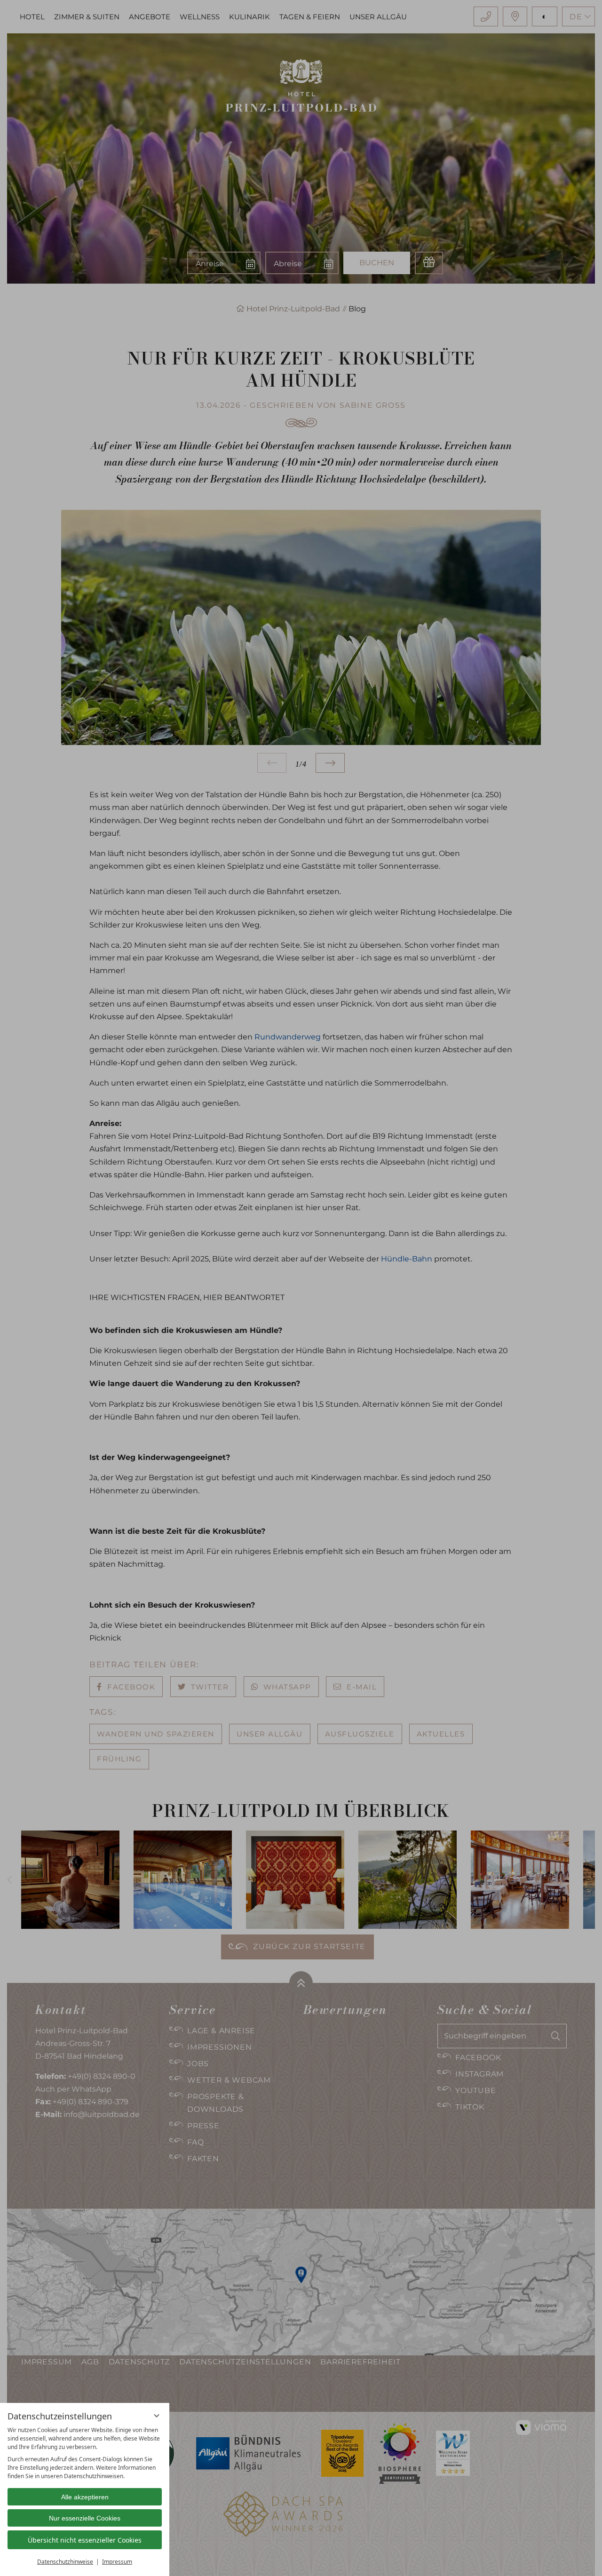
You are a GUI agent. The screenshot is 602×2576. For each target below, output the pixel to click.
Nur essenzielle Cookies (85, 2518)
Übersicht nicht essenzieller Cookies (85, 2540)
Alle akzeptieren (85, 2497)
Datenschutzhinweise (65, 2562)
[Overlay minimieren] (157, 2416)
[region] (85, 2453)
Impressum (117, 2562)
